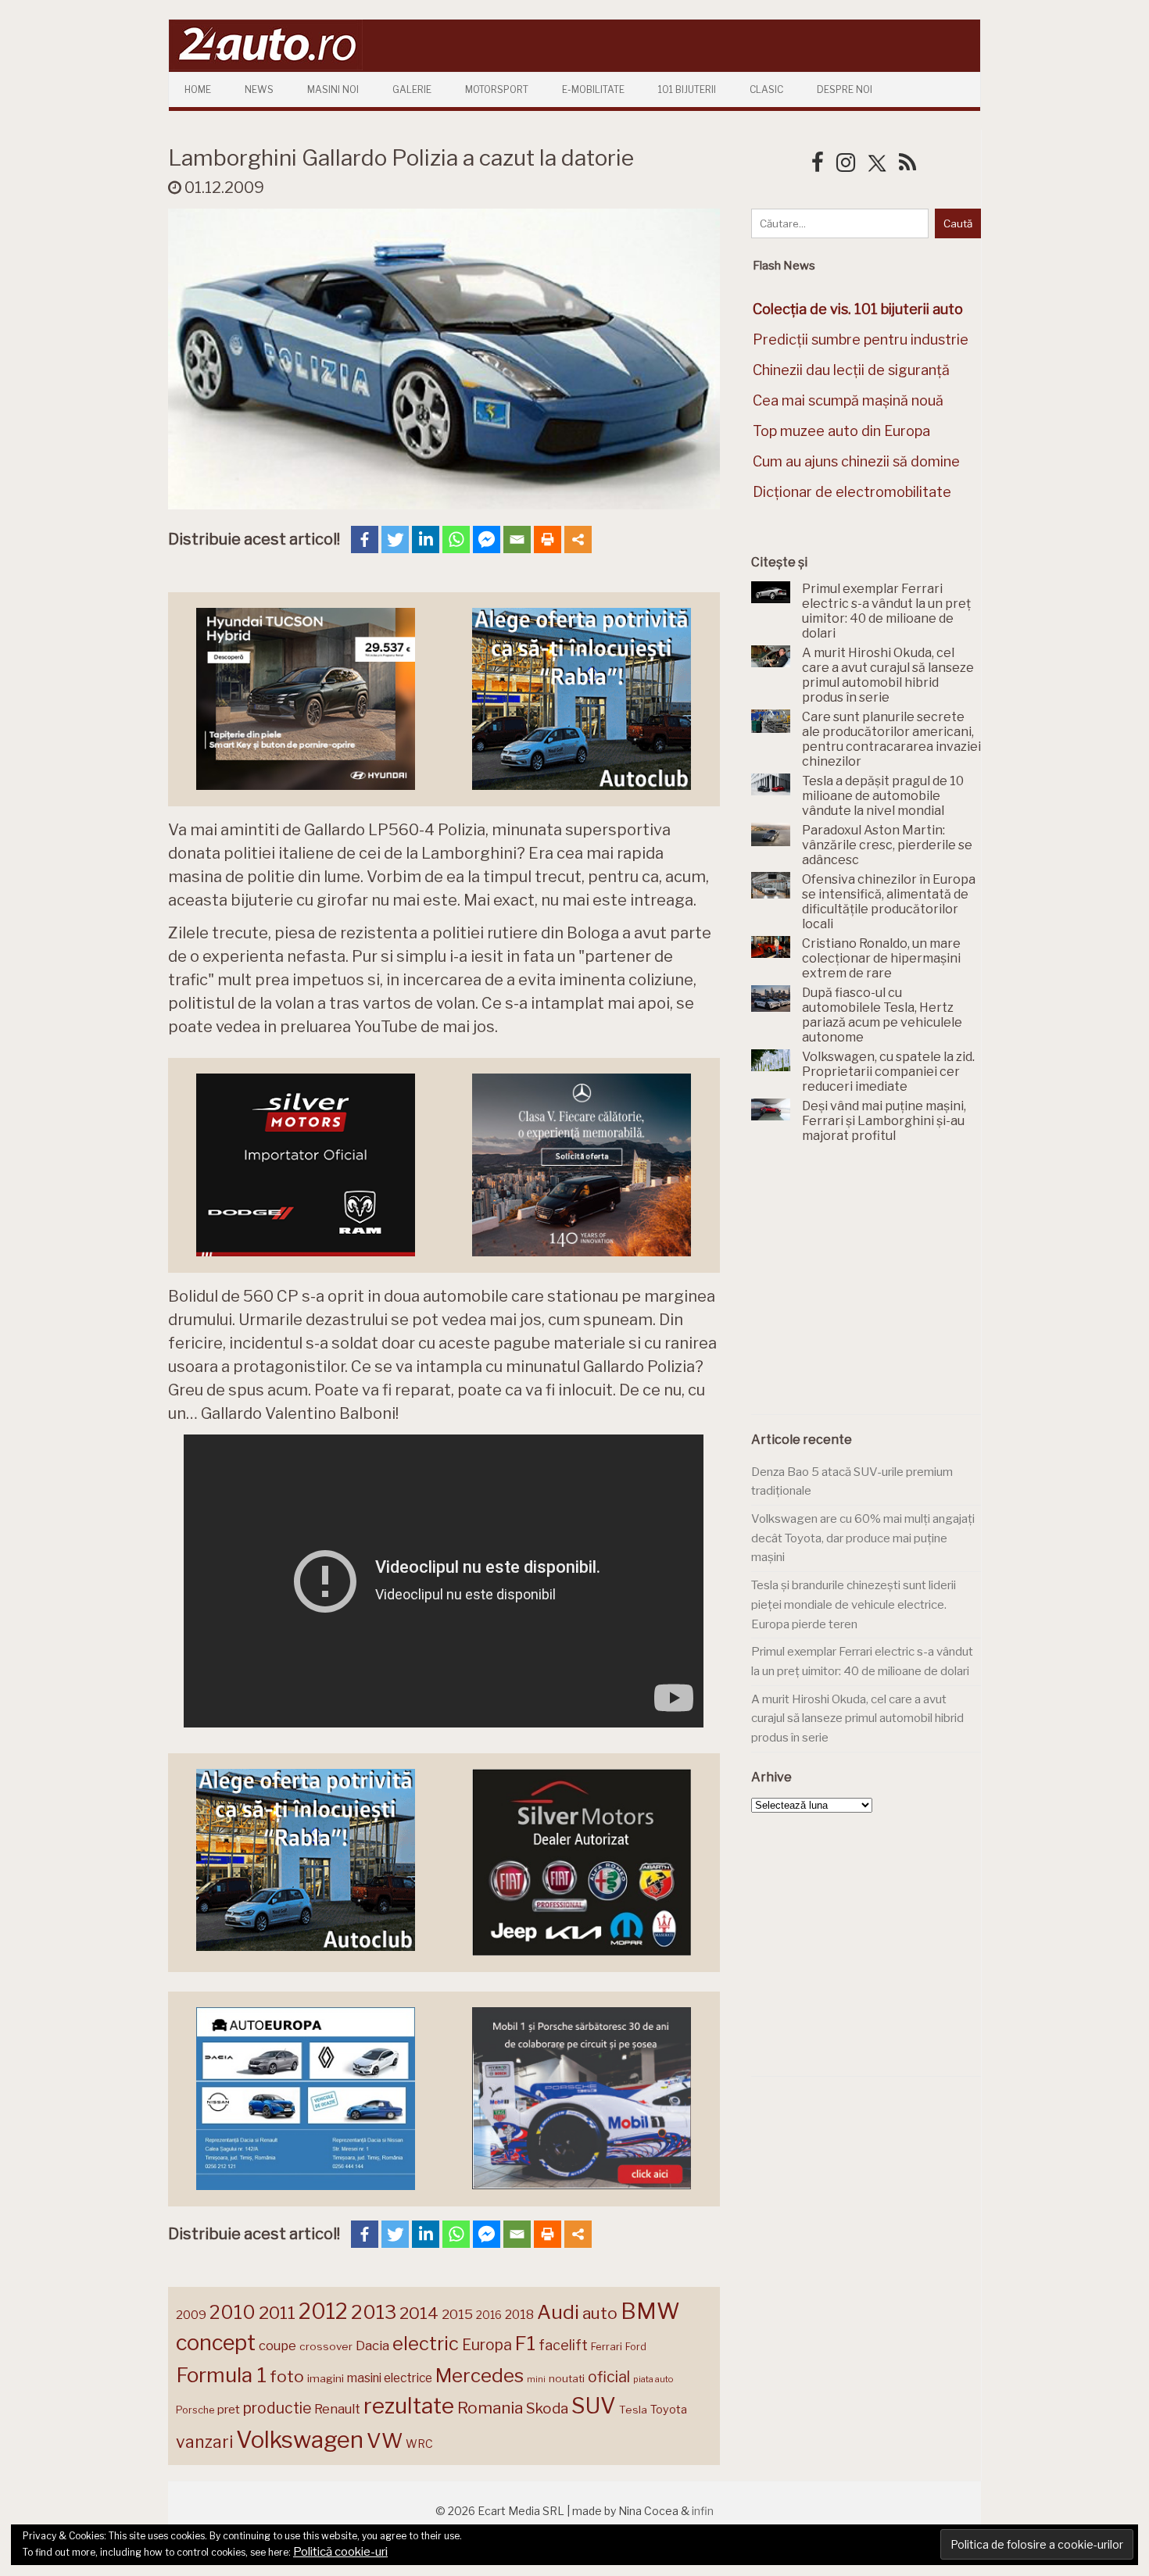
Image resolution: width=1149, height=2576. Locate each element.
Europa (487, 2345)
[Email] (517, 539)
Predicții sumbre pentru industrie (861, 339)
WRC (419, 2444)
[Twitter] (395, 539)
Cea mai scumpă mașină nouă (848, 400)
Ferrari (607, 2346)
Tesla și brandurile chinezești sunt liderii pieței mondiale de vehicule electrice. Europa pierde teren (854, 1604)
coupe (277, 2346)
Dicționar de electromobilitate (852, 492)
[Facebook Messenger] (487, 539)
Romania (490, 2408)
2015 (457, 2314)
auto (600, 2313)
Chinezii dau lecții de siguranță (851, 370)
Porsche (195, 2410)
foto (287, 2376)
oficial (609, 2377)
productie (277, 2408)
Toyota (669, 2410)
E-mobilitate (593, 89)
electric (426, 2344)
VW (385, 2440)
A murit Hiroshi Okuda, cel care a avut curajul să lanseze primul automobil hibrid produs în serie (857, 1719)
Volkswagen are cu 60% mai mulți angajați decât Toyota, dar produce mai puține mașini (863, 1538)
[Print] (548, 539)
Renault (337, 2409)
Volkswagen (300, 2440)
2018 (519, 2315)
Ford (636, 2347)
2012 (323, 2312)
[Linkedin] (426, 539)
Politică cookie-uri (340, 2552)
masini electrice (390, 2378)
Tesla (633, 2410)
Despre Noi (845, 89)
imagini (326, 2378)
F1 (525, 2343)
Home (198, 89)
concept (216, 2343)
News (259, 89)
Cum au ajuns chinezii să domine (856, 461)
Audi (558, 2312)
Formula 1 (221, 2375)
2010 (233, 2312)
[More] (578, 539)
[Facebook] (365, 539)
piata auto (653, 2379)
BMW (650, 2311)
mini (536, 2379)
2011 (277, 2313)
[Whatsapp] (456, 539)
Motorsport (497, 89)
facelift (563, 2345)
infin (703, 2511)
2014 (419, 2313)
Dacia (372, 2346)
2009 (191, 2315)
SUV (594, 2406)
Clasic (766, 89)
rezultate (409, 2406)
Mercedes (480, 2375)
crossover (326, 2346)
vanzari (204, 2442)
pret (229, 2409)
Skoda (547, 2408)
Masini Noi (333, 89)
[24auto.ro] (266, 66)
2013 (374, 2312)
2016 (489, 2315)
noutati (567, 2378)
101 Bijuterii (687, 89)
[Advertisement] (868, 1288)
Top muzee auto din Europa (841, 431)
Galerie (412, 89)
